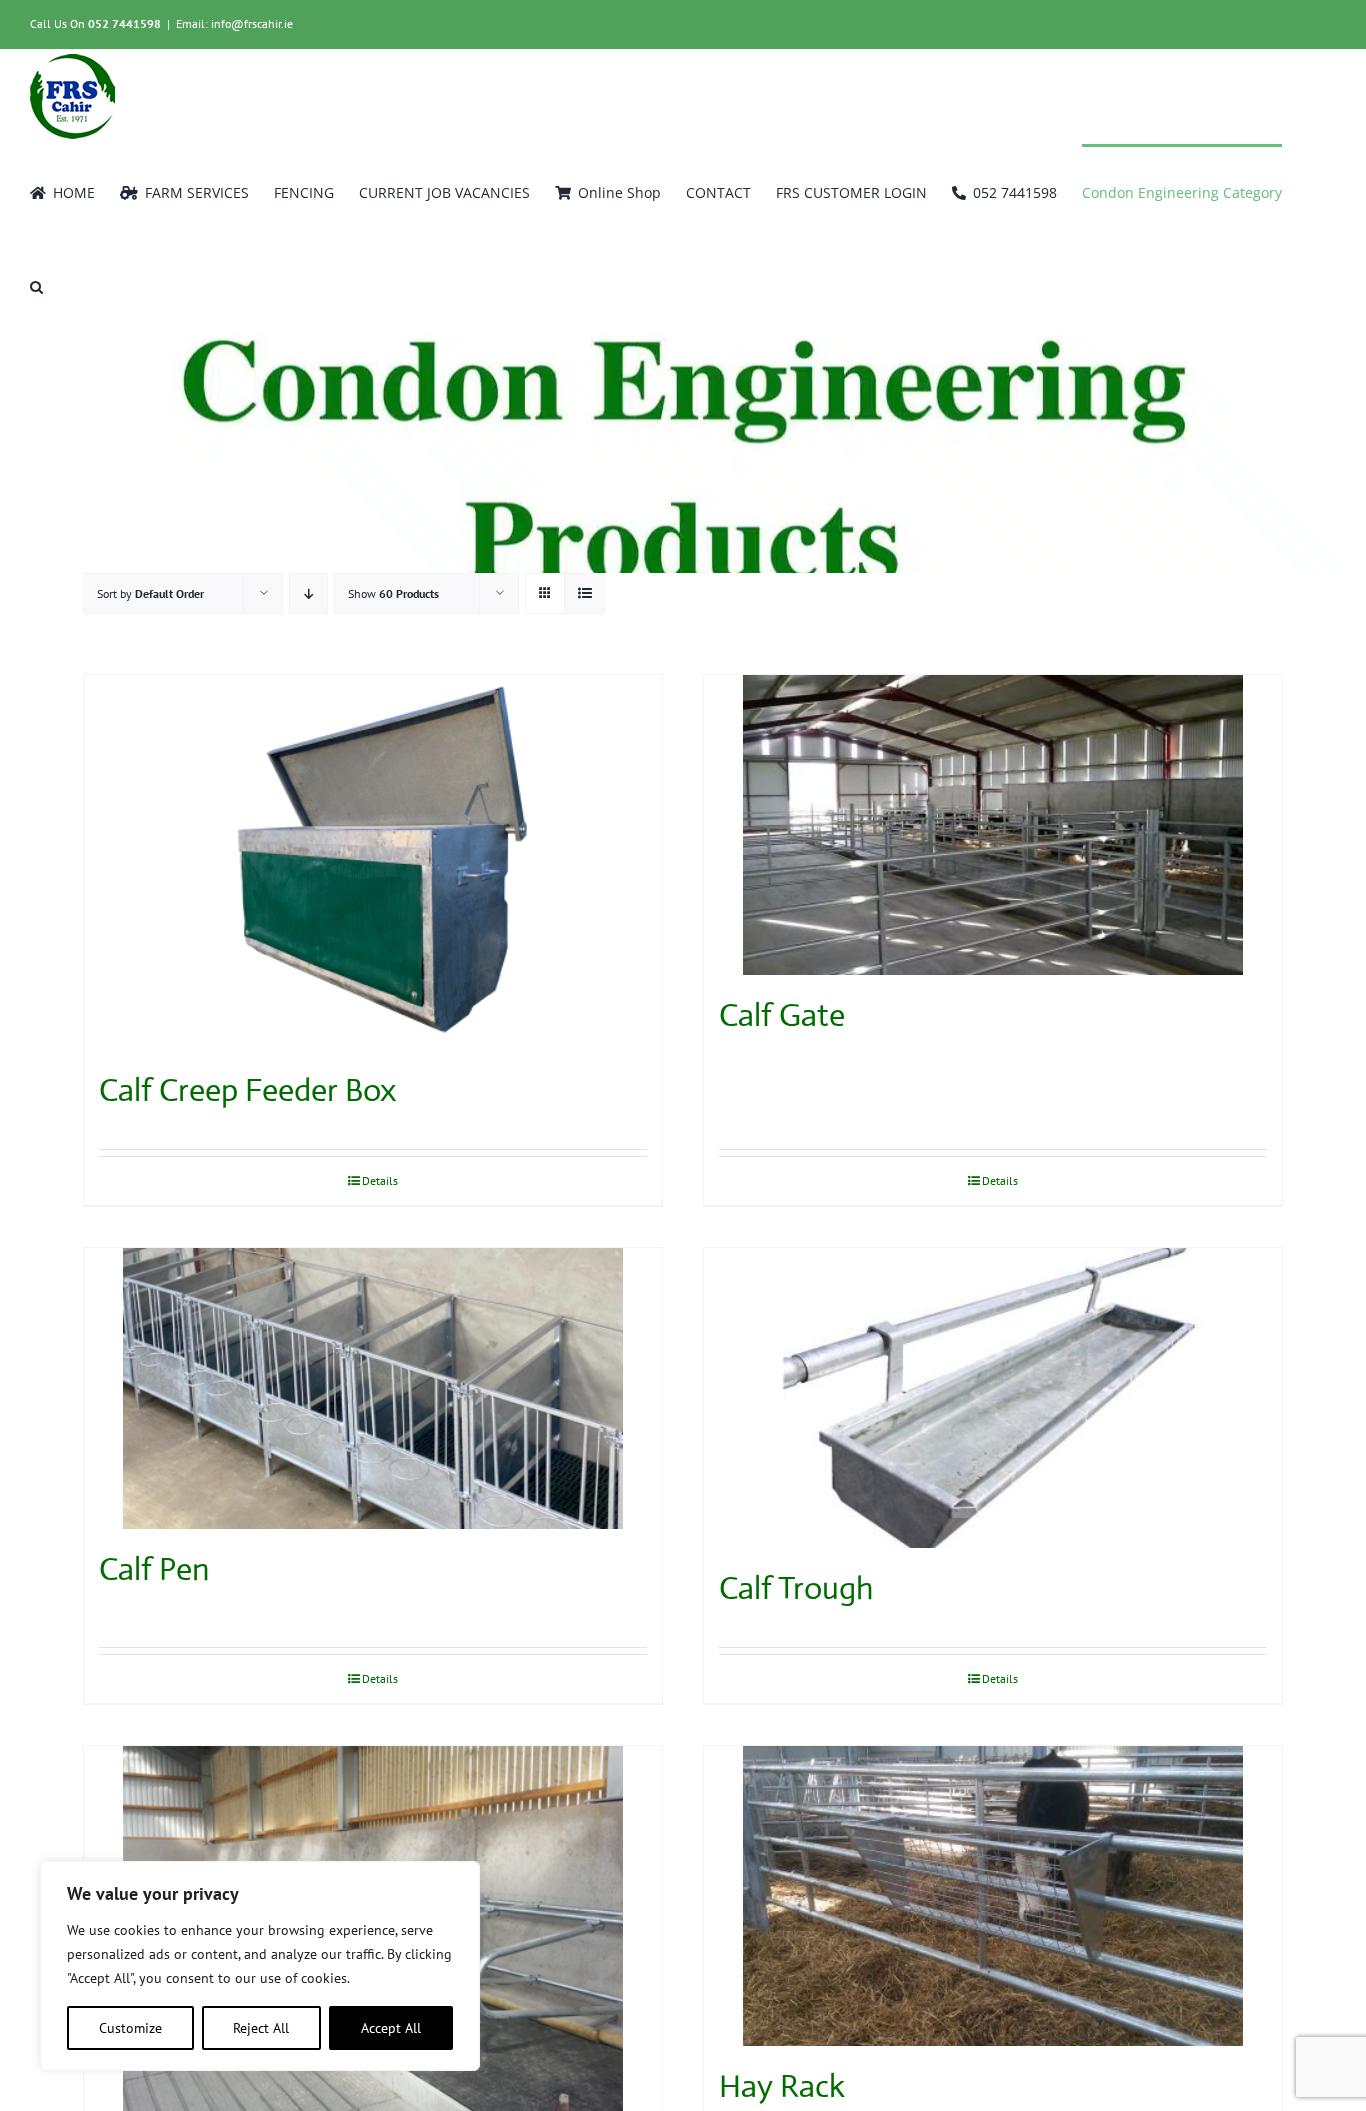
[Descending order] (308, 593)
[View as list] (584, 593)
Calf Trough (796, 1588)
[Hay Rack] (993, 1896)
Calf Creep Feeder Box (247, 1090)
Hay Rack (782, 2086)
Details (380, 1180)
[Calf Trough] (993, 1398)
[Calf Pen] (373, 1388)
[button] (36, 285)
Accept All (391, 2028)
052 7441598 (124, 23)
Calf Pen (154, 1569)
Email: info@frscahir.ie (234, 23)
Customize (130, 2028)
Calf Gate (782, 1015)
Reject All (261, 2028)
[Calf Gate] (993, 825)
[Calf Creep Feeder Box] (373, 862)
